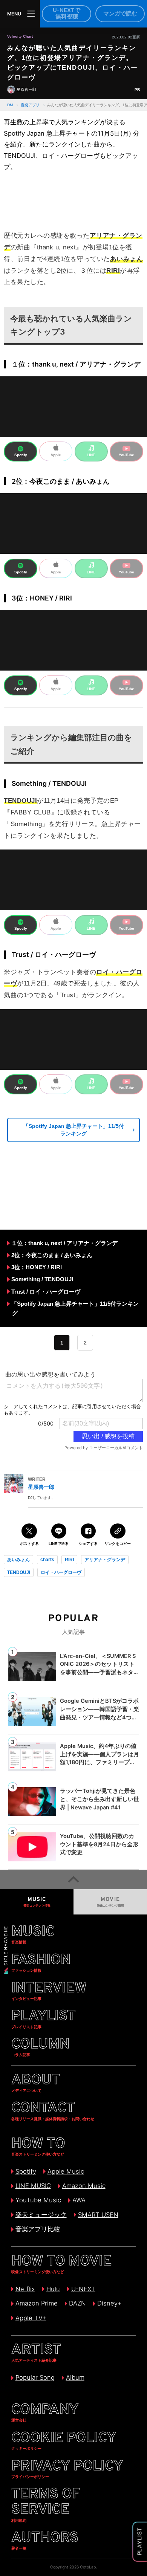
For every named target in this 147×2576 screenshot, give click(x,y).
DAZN (77, 2303)
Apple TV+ (31, 2318)
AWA (79, 2200)
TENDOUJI (19, 1572)
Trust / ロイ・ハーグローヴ (46, 1292)
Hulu (53, 2289)
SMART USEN (98, 2215)
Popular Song (35, 2377)
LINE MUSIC (33, 2186)
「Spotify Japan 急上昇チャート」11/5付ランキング (74, 1130)
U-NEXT (83, 2289)
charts (47, 1560)
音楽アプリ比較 (38, 2229)
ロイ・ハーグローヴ (61, 1572)
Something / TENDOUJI (42, 1279)
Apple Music (66, 2171)
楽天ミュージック (41, 2215)
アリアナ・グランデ (105, 1560)
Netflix (25, 2289)
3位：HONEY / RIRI (37, 1267)
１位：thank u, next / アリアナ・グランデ (64, 1243)
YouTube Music (38, 2200)
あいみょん (18, 1560)
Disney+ (109, 2303)
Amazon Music (84, 2186)
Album (75, 2377)
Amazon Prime (36, 2303)
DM (10, 105)
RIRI (69, 1560)
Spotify (26, 2171)
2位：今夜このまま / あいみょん (52, 1255)
